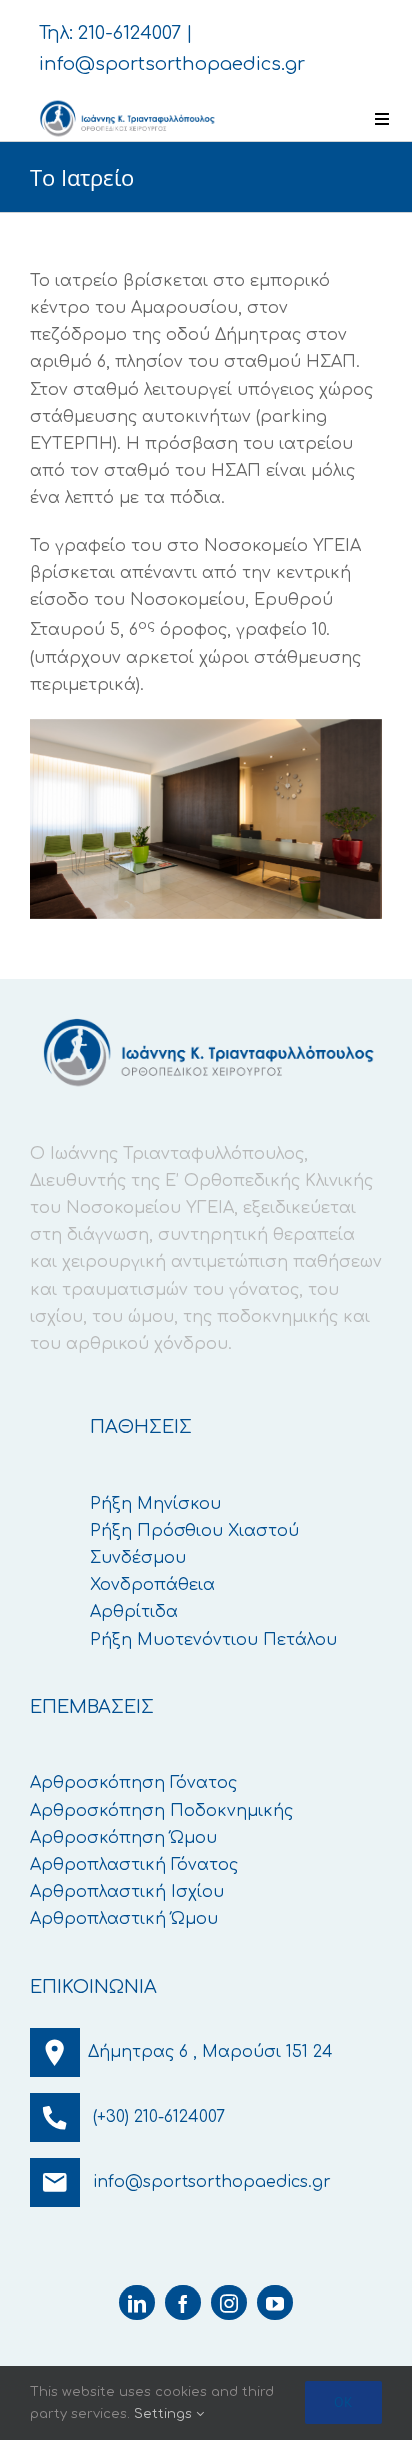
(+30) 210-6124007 (159, 2117)
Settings (165, 2414)
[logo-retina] (126, 105)
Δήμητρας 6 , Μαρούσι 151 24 (210, 2052)
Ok (343, 2402)
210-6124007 (129, 33)
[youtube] (275, 2302)
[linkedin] (137, 2302)
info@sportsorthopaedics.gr (172, 64)
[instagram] (229, 2302)
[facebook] (183, 2302)
